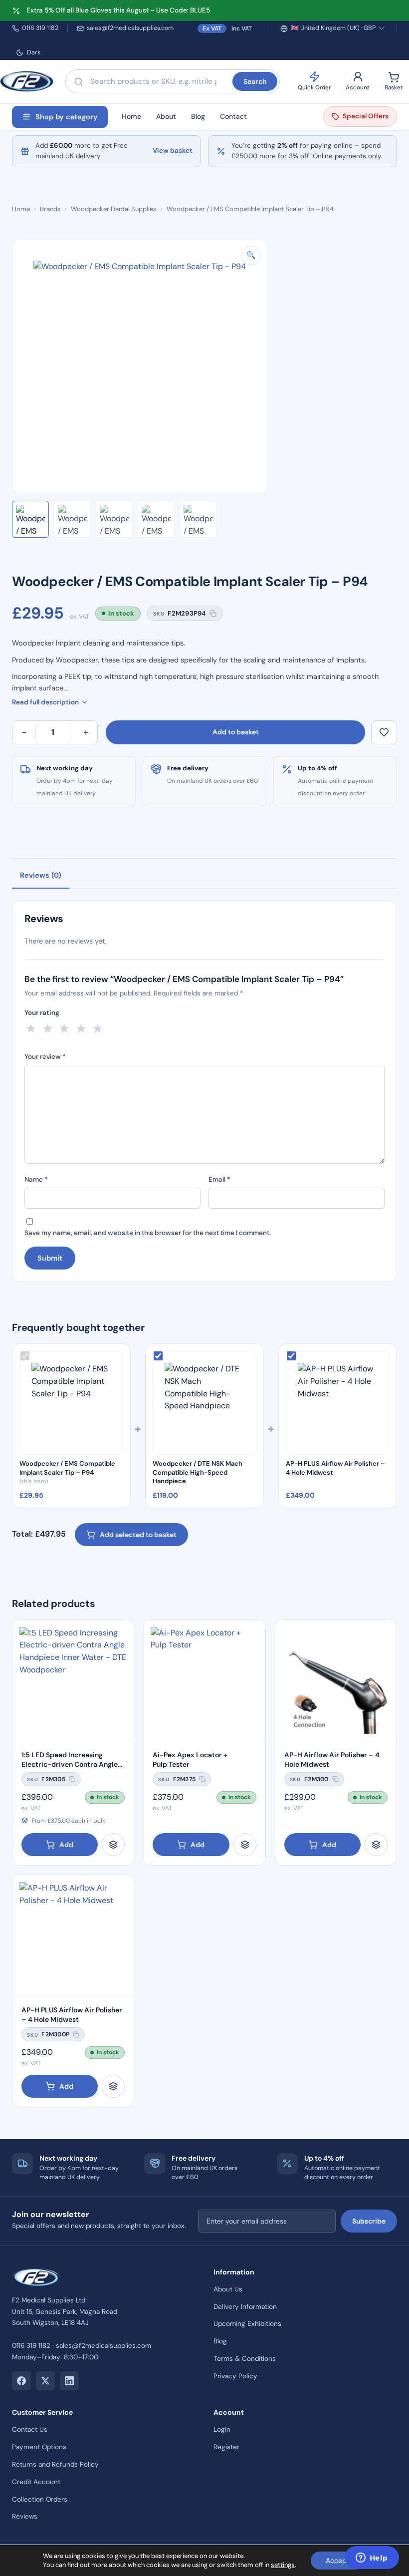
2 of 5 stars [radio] (48, 1028)
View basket (173, 151)
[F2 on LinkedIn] (69, 2381)
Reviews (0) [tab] (41, 875)
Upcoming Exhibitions (247, 2324)
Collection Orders (40, 2499)
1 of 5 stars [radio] (31, 1028)
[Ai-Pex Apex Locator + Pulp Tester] (204, 1681)
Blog (198, 116)
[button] (251, 256)
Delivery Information (245, 2307)
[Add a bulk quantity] (113, 1845)
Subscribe (369, 2221)
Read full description (45, 702)
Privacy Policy (235, 2376)
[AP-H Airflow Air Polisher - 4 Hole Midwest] (336, 1681)
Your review (45, 1057)
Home (131, 116)
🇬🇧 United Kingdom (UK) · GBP (333, 28)
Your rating (42, 1013)
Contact (233, 116)
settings (283, 2565)
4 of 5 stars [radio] (81, 1028)
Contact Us (30, 2429)
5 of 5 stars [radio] (98, 1028)
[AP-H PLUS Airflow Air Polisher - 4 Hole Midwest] (73, 1936)
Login (222, 2429)
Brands (50, 209)
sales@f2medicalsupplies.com (130, 28)
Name (36, 1179)
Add (66, 1845)
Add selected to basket (138, 1535)
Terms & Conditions (245, 2359)
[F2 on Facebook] (21, 2381)
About (166, 116)
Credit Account (36, 2482)
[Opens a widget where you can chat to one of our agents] (372, 2559)
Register (226, 2447)
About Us (228, 2289)
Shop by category (67, 117)
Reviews (25, 2516)
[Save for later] (384, 732)
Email (219, 1179)
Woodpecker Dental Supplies (114, 209)
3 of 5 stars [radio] (64, 1028)
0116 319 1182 (40, 28)
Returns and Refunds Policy (55, 2464)
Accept (337, 2561)
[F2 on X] (45, 2381)
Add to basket (236, 732)
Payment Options (39, 2447)
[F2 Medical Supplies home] (27, 81)
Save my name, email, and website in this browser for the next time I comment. (148, 1233)
